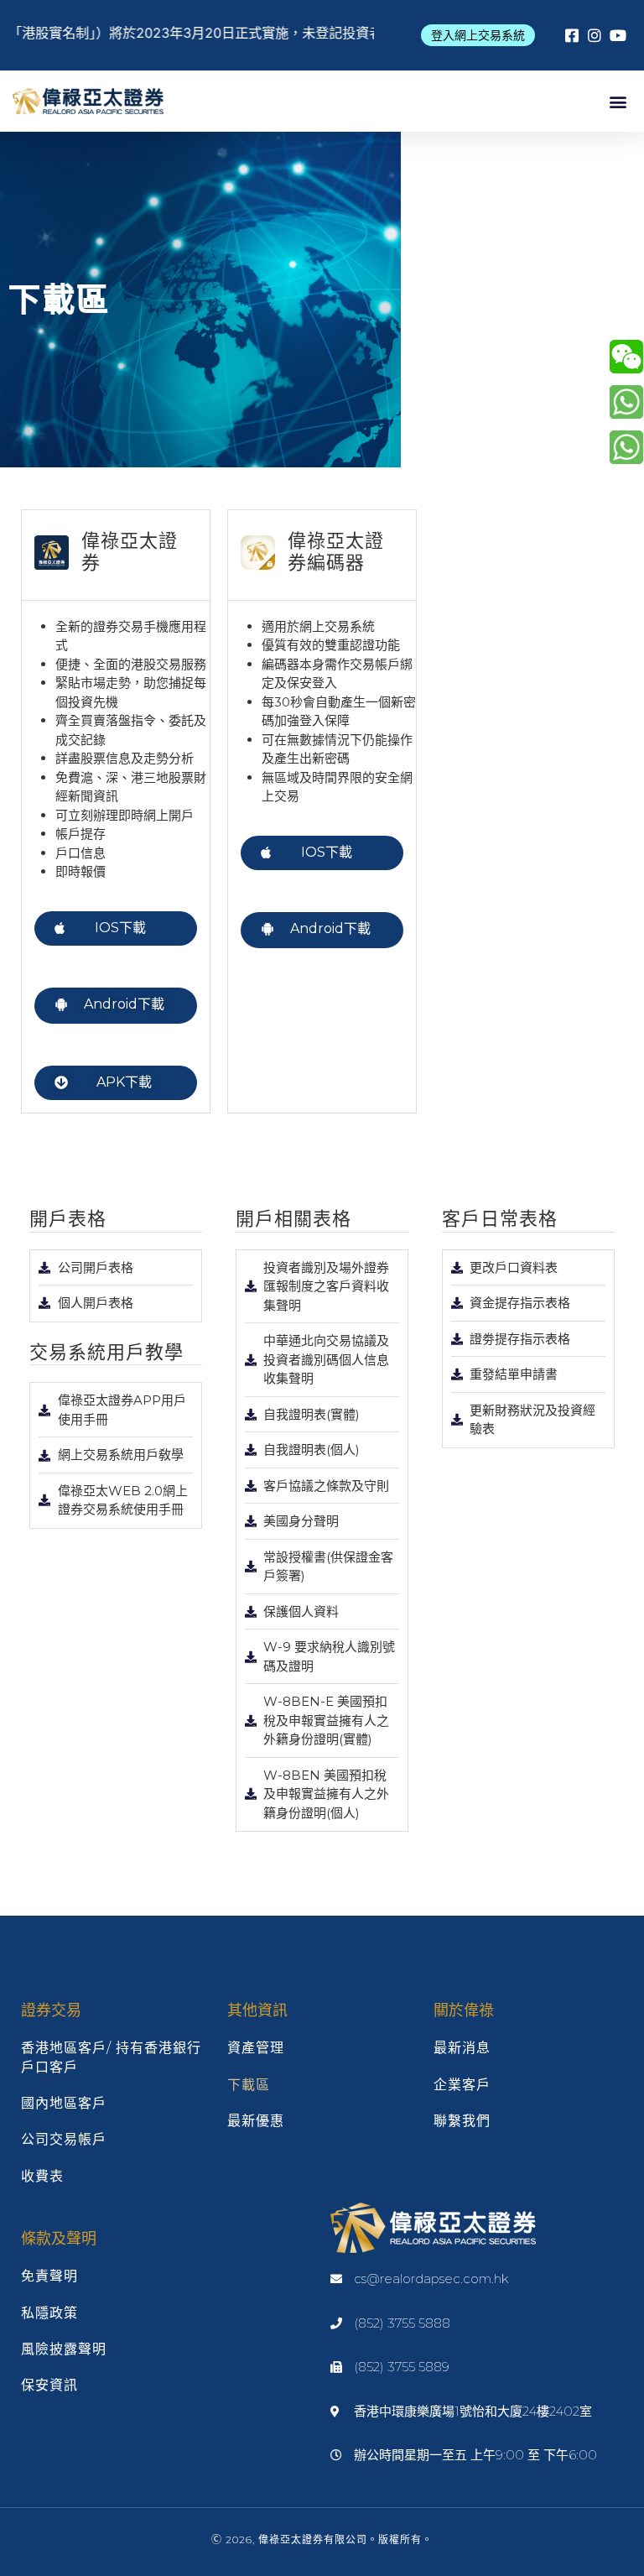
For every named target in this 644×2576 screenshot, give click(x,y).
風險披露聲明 (64, 2349)
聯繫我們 (462, 2121)
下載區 (249, 2085)
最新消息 (462, 2048)
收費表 (42, 2176)
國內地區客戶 (64, 2103)
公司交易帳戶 (64, 2139)
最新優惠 (256, 2121)
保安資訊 (49, 2385)
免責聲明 (49, 2276)
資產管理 (256, 2048)
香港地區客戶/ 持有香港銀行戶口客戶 (111, 2057)
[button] (478, 35)
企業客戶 (462, 2085)
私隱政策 (49, 2313)
